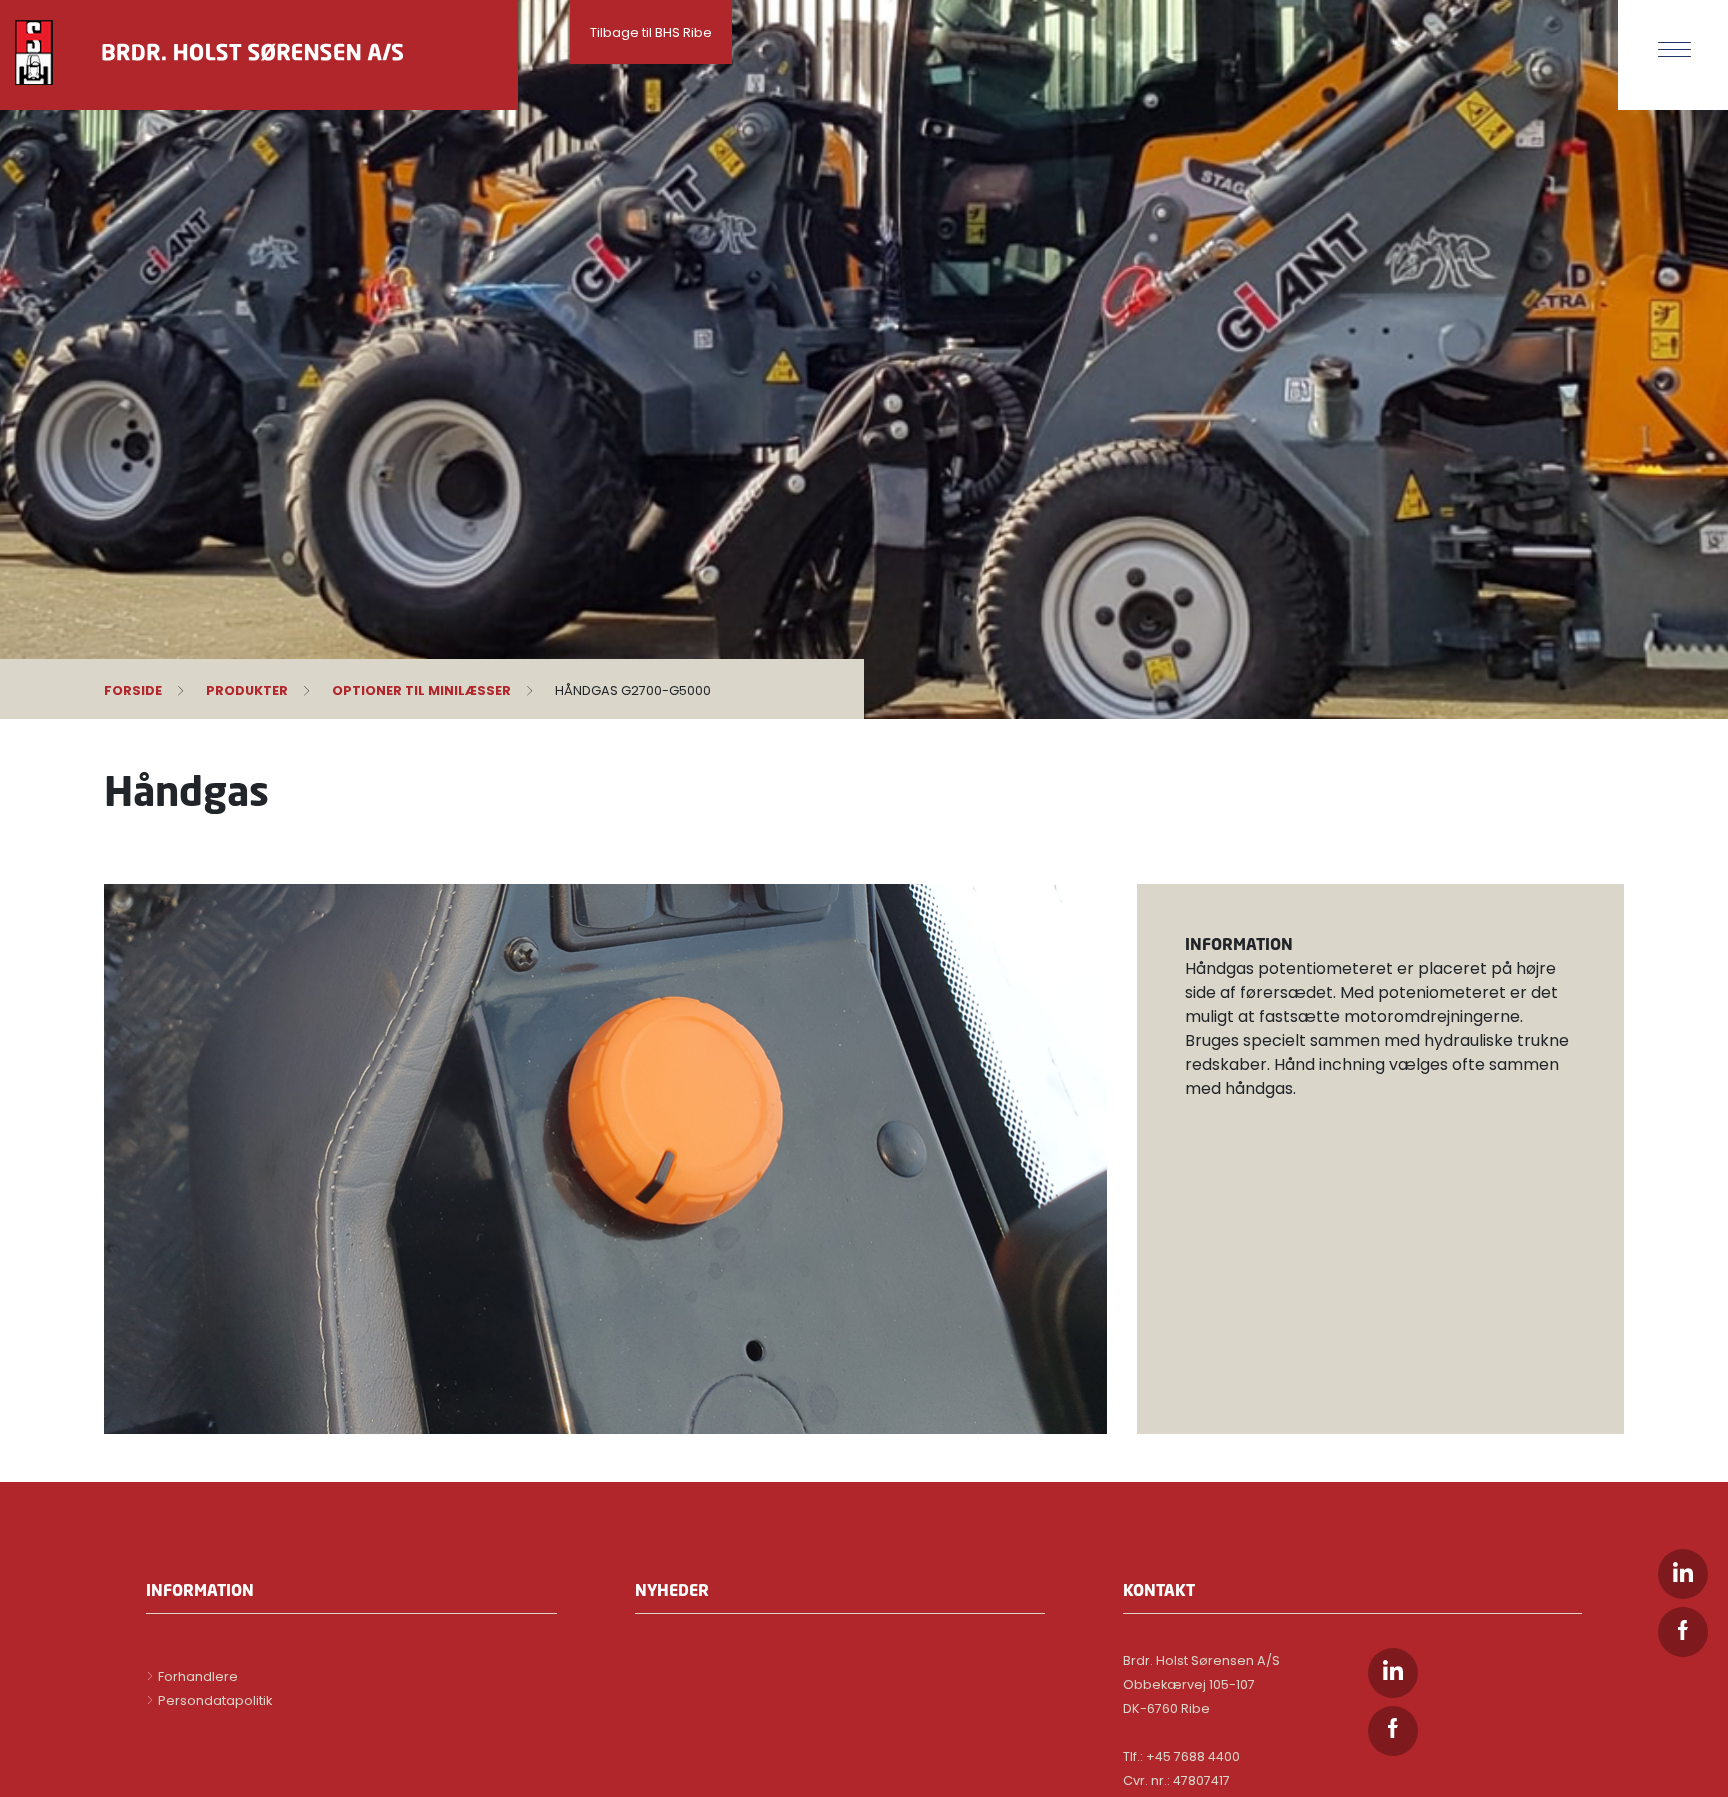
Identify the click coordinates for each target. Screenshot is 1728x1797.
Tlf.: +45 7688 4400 (1181, 1756)
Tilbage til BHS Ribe (651, 32)
